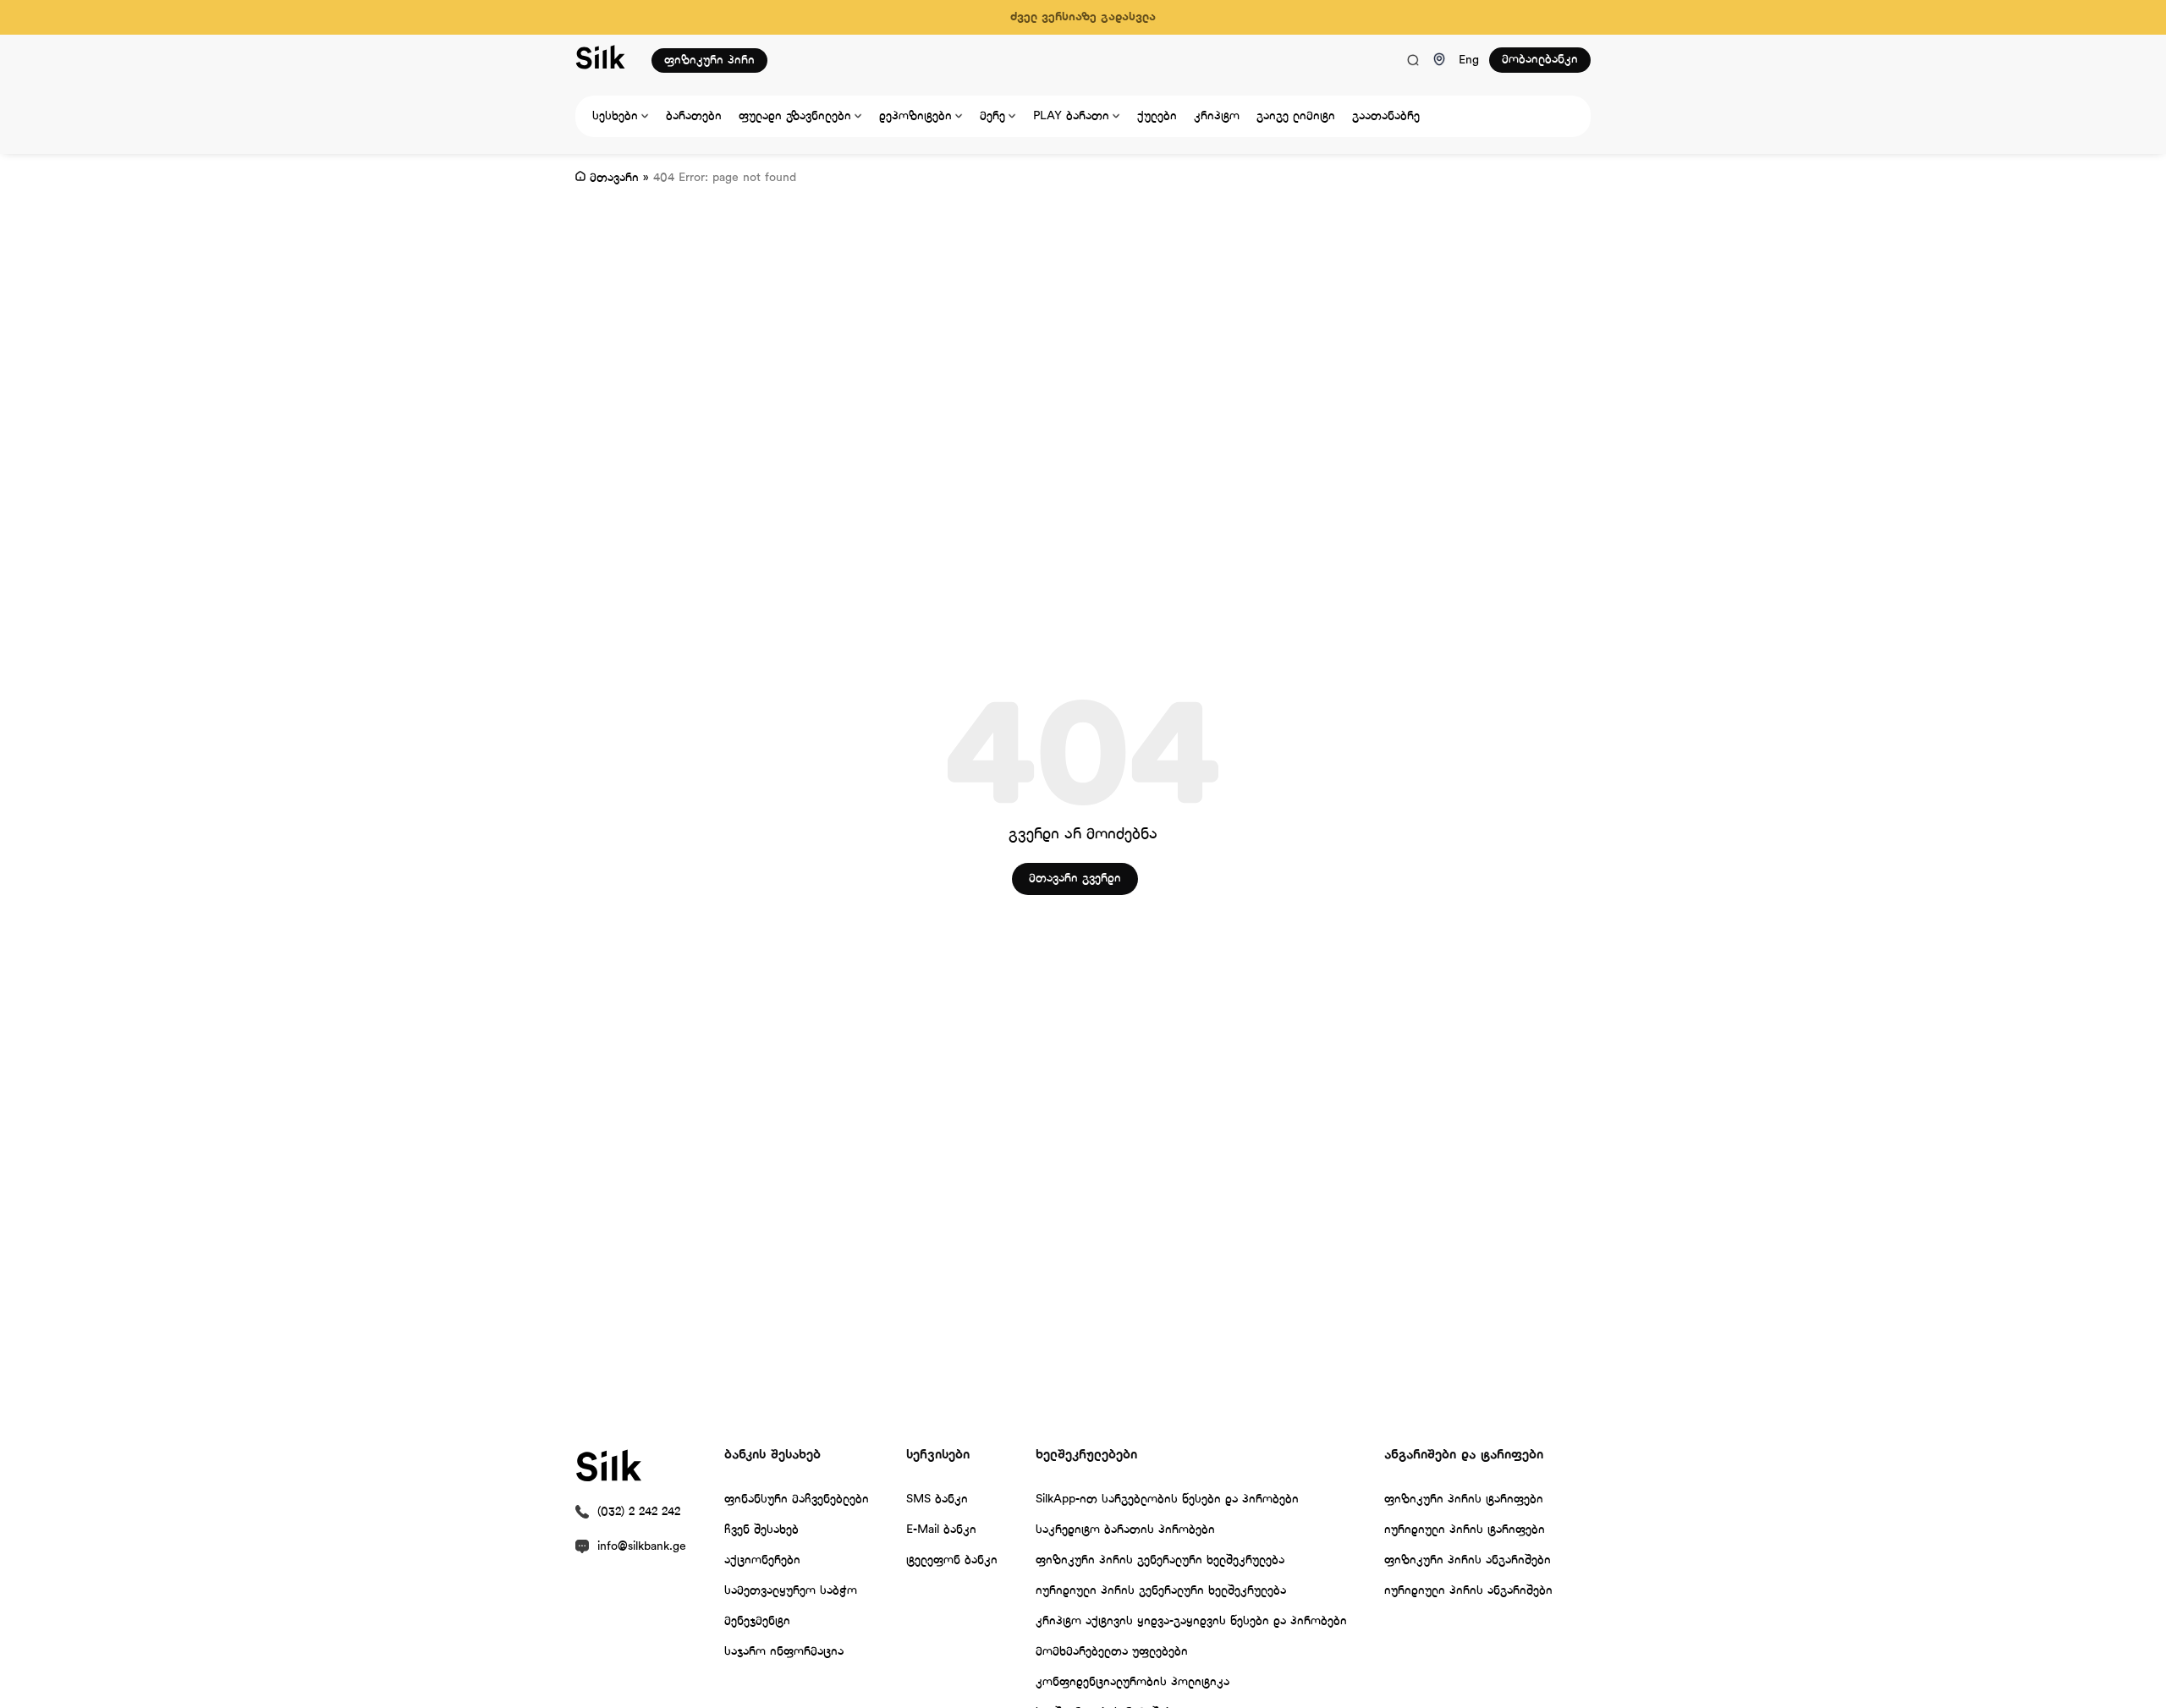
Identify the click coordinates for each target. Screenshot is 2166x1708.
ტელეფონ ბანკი (952, 1560)
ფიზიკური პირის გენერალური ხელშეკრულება (1160, 1560)
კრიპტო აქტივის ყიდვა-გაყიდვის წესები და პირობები (1191, 1621)
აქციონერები (762, 1560)
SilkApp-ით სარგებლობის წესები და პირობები (1167, 1499)
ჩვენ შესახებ (761, 1530)
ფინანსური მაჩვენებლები (797, 1499)
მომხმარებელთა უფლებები (1112, 1652)
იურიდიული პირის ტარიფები (1465, 1530)
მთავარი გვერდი (1075, 879)
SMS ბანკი (937, 1499)
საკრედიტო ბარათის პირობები (1125, 1530)
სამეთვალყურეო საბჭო (791, 1591)
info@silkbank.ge (642, 1547)
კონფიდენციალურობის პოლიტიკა (1132, 1682)
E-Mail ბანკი (941, 1530)
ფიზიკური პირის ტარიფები (1464, 1499)
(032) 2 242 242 (639, 1512)
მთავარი (614, 178)
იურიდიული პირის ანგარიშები (1468, 1591)
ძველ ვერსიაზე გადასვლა (1083, 17)
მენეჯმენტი (757, 1621)
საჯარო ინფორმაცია (784, 1652)
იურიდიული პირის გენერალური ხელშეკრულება (1161, 1591)
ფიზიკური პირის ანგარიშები (1468, 1560)
